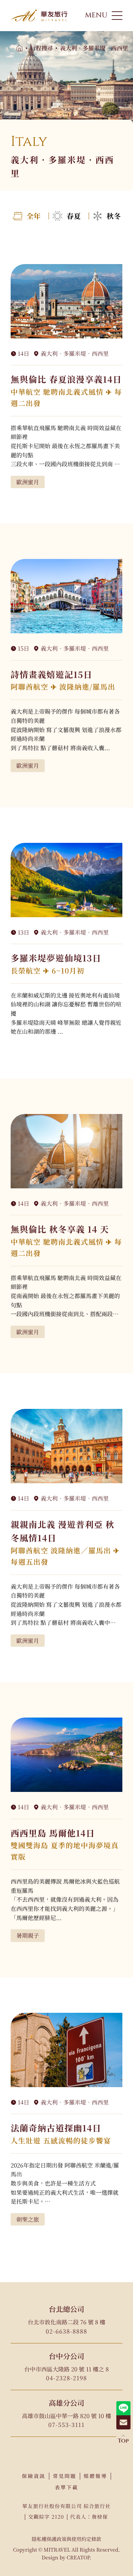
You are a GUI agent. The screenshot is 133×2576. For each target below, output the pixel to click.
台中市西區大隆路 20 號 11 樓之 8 (66, 2369)
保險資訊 (34, 2476)
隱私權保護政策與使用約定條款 (67, 2539)
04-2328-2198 (67, 2378)
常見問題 (65, 2476)
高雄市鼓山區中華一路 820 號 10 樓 (67, 2416)
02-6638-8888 (66, 2331)
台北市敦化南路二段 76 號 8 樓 (66, 2322)
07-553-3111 (66, 2425)
